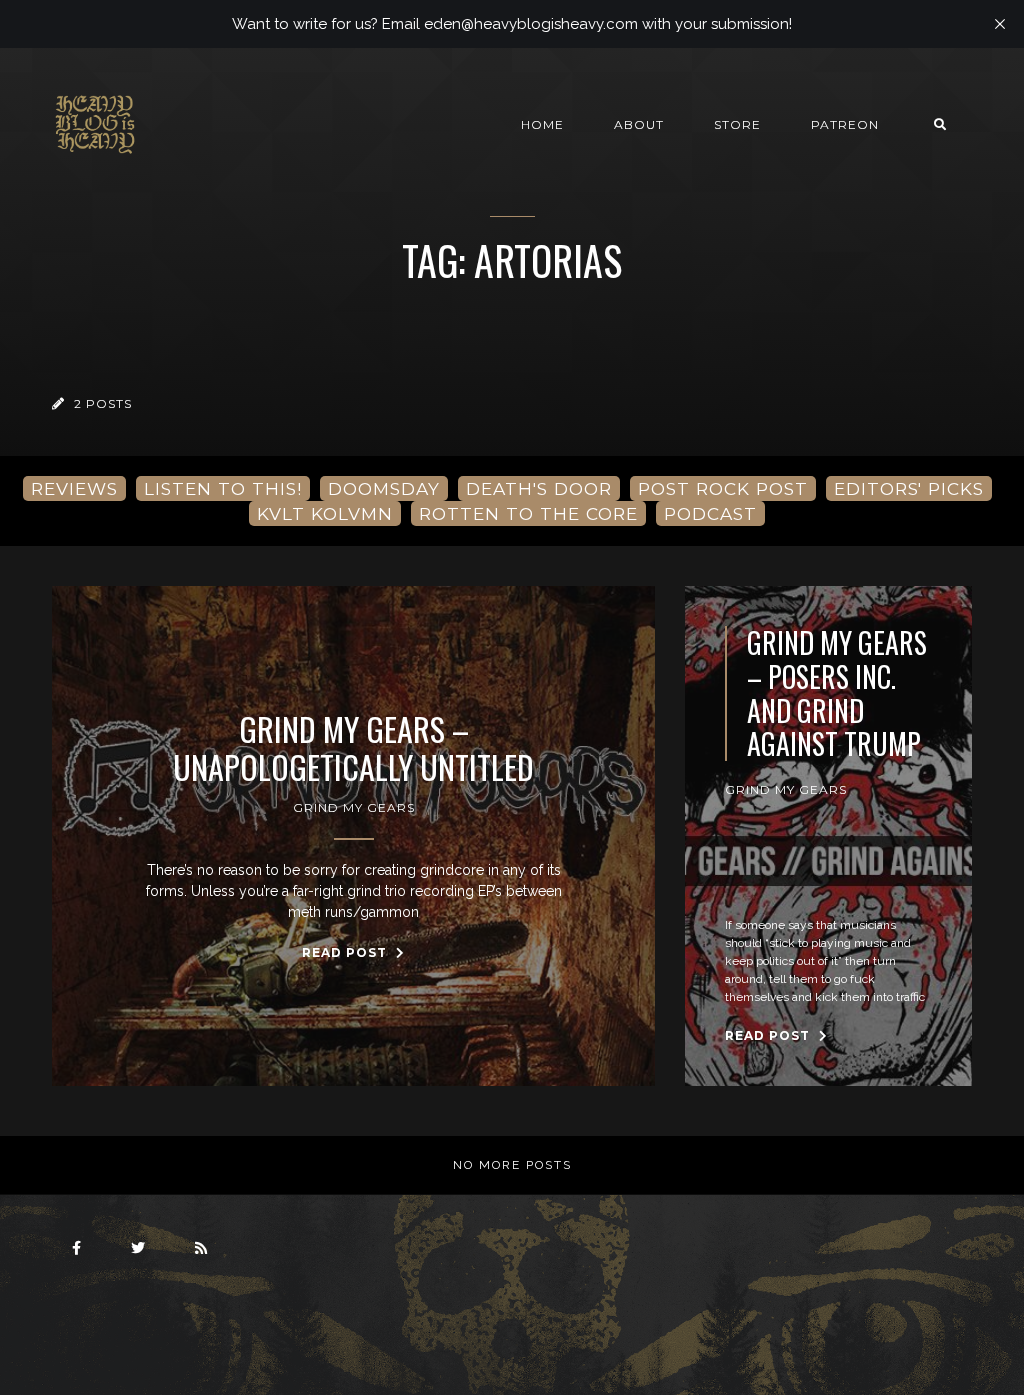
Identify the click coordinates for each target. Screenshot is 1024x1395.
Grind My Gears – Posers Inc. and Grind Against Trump (837, 693)
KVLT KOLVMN (325, 513)
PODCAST (710, 513)
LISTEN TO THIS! (223, 488)
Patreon (845, 124)
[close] (1000, 24)
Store (737, 124)
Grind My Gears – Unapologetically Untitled (353, 748)
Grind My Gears (354, 807)
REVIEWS (74, 488)
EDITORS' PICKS (909, 488)
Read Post (346, 952)
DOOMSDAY (384, 488)
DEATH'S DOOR (539, 488)
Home (542, 124)
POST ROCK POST (723, 488)
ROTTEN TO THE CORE (528, 513)
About (639, 124)
